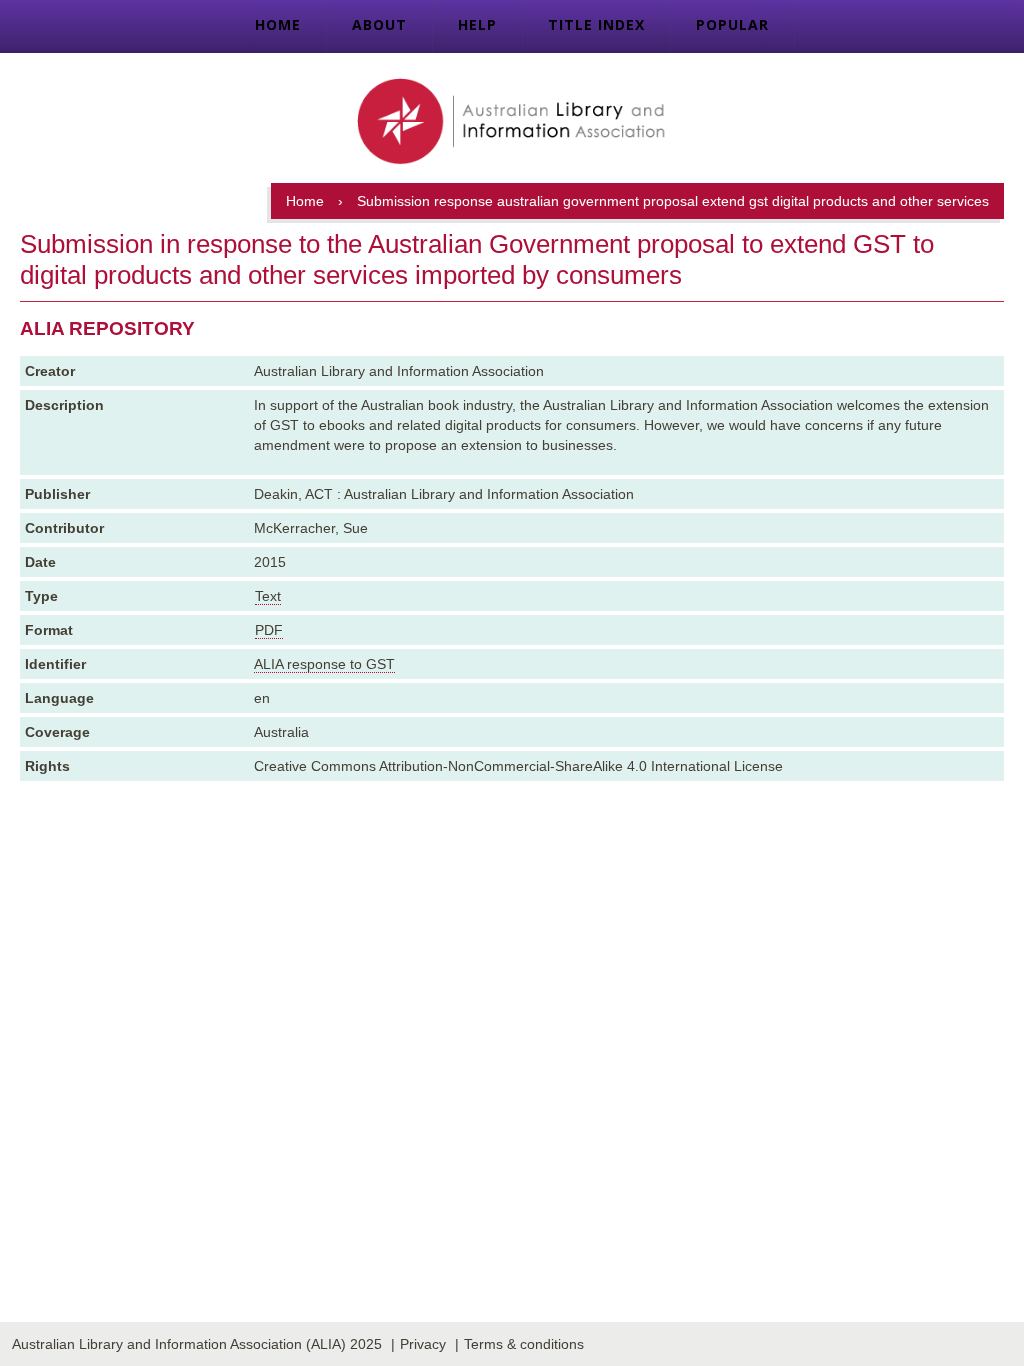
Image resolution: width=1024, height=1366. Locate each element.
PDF (269, 630)
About (379, 24)
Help (477, 24)
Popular (732, 24)
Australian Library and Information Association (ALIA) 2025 (197, 1344)
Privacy (423, 1344)
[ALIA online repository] (511, 123)
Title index (596, 24)
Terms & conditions (524, 1344)
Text (268, 596)
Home (278, 24)
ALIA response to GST (324, 664)
